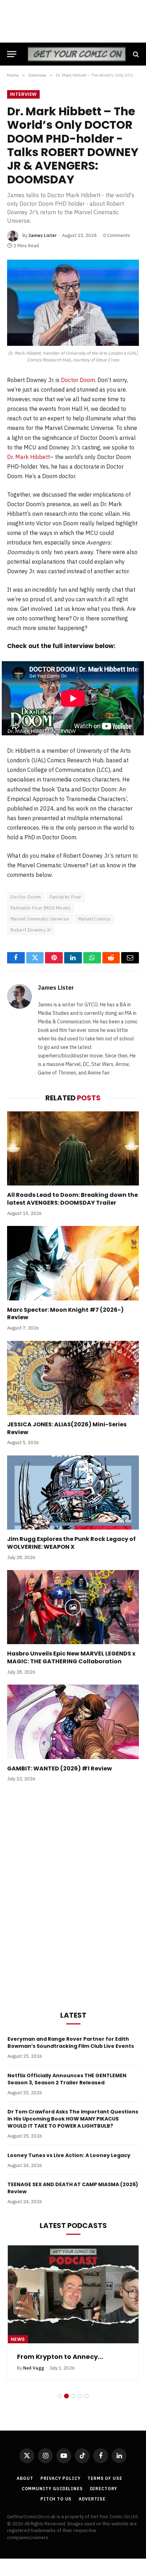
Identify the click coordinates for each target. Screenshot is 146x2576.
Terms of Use (105, 2478)
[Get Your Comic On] (77, 54)
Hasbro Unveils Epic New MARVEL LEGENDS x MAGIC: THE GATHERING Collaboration (71, 1657)
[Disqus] (73, 1895)
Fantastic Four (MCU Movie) (41, 908)
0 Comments (117, 235)
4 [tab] (80, 2396)
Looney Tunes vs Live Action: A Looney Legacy (69, 2155)
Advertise (92, 2499)
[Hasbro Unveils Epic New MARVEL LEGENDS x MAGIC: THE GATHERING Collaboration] (73, 1607)
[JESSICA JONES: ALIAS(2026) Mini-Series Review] (73, 1378)
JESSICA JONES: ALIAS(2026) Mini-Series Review (67, 1428)
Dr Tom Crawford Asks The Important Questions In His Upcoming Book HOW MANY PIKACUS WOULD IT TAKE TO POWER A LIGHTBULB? (73, 2119)
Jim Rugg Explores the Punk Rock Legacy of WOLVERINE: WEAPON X (71, 1543)
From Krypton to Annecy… (60, 2357)
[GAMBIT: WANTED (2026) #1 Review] (73, 1722)
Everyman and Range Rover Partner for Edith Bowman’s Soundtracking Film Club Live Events (71, 2042)
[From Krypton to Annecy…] (73, 2295)
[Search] (135, 54)
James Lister (43, 235)
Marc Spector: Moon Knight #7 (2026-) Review (65, 1314)
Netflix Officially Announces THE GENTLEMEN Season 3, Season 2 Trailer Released (67, 2079)
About (25, 2478)
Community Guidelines (52, 2489)
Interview (23, 94)
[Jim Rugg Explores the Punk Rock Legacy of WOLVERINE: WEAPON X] (73, 1492)
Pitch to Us (56, 2499)
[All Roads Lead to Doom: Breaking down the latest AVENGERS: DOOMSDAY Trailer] (73, 1148)
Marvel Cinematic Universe (40, 919)
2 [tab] (66, 2396)
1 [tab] (60, 2396)
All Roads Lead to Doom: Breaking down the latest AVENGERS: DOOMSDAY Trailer (72, 1199)
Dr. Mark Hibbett (29, 457)
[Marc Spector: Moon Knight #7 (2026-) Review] (73, 1263)
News (18, 2339)
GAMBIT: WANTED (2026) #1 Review (60, 1768)
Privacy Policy (61, 2478)
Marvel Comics (94, 919)
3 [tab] (73, 2396)
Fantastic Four (65, 897)
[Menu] (12, 54)
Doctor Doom (78, 380)
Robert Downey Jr (31, 930)
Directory (104, 2489)
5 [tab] (87, 2396)
